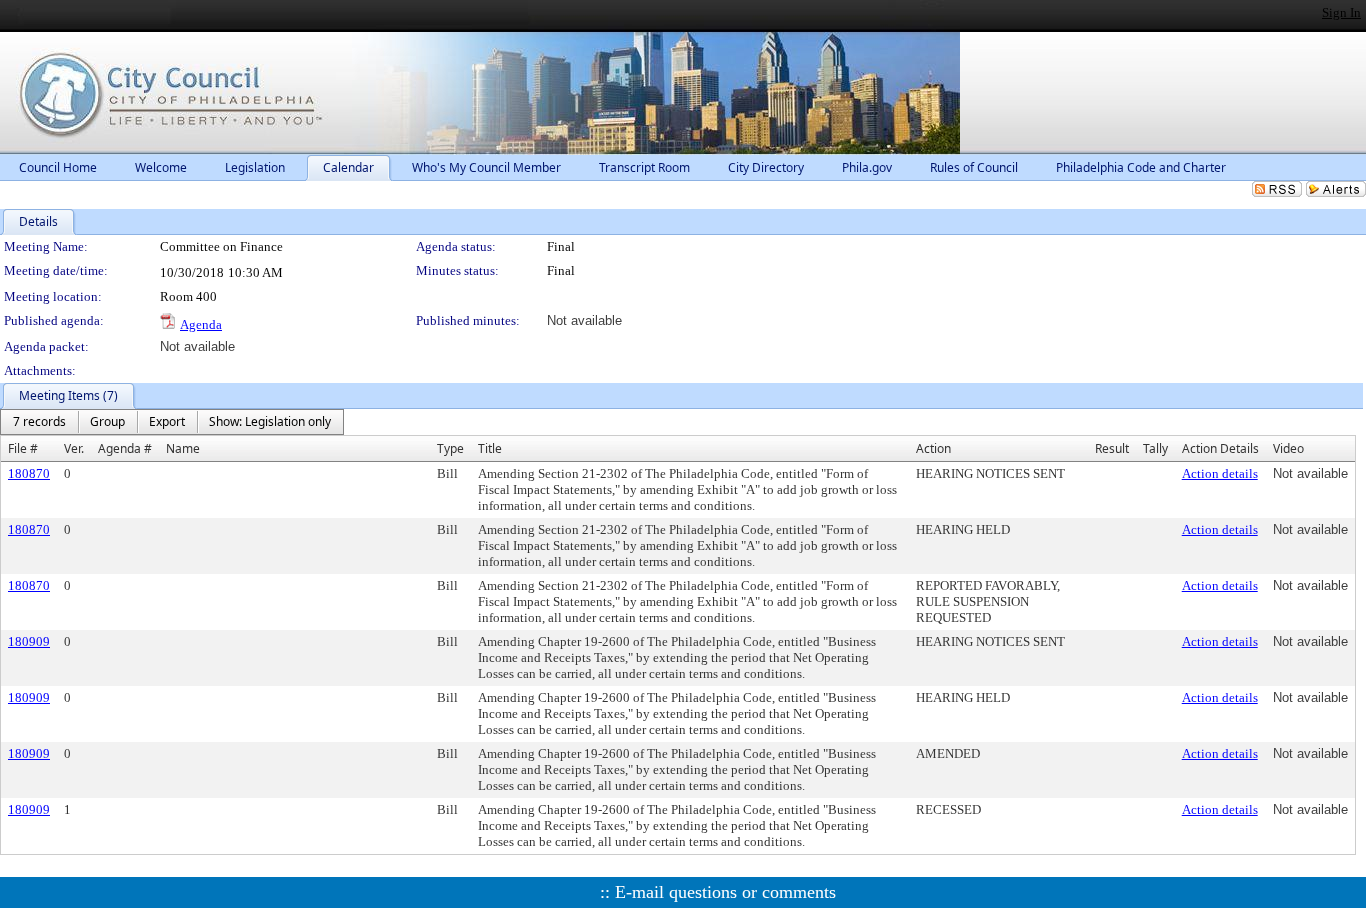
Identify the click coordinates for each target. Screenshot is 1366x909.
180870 (29, 473)
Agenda (201, 324)
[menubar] (172, 422)
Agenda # (125, 448)
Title (490, 448)
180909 (29, 641)
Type (450, 448)
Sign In (1341, 12)
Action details (1220, 473)
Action (933, 448)
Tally (1155, 448)
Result (1112, 448)
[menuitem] (39, 422)
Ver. (74, 448)
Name (183, 448)
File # (23, 448)
